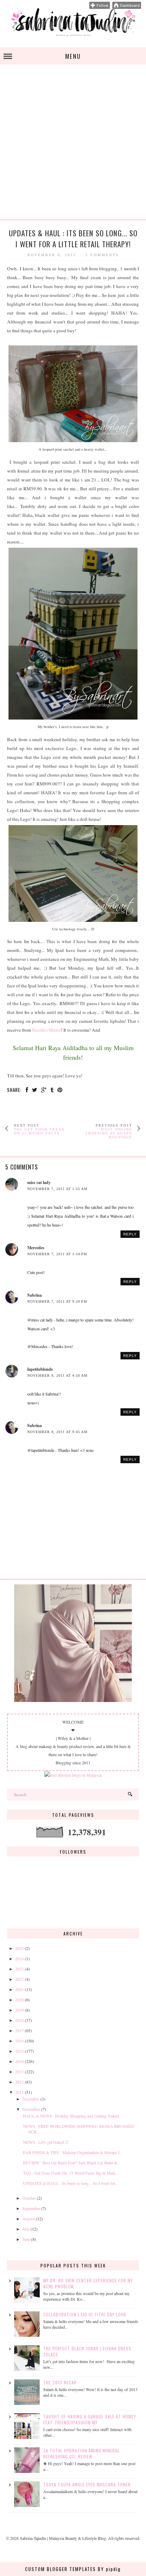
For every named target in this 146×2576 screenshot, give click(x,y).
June (26, 2239)
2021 (19, 1989)
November (31, 2109)
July (26, 2229)
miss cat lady (39, 1182)
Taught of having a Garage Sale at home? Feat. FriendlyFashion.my (90, 2419)
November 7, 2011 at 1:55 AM (57, 1189)
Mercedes (36, 1248)
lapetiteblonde (40, 1369)
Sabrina (35, 1295)
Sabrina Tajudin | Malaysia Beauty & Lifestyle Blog (63, 2538)
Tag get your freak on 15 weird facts (39, 1131)
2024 (19, 1958)
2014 (19, 2061)
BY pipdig (109, 2569)
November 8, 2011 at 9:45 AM (57, 1432)
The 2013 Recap (60, 2382)
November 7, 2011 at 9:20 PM (57, 1301)
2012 (19, 2082)
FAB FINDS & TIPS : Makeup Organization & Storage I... (73, 2152)
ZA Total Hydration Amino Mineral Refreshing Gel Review (82, 2453)
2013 (19, 2071)
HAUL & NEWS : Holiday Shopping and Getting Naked (71, 2116)
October (29, 2198)
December (31, 2099)
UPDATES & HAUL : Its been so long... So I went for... (71, 2183)
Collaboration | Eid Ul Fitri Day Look (85, 2314)
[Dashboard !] (127, 7)
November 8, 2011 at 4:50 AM (57, 1376)
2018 (19, 2020)
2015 (19, 2051)
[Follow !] (100, 7)
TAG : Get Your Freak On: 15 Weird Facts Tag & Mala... (71, 2173)
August (29, 2219)
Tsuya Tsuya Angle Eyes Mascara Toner (87, 2484)
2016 (19, 2041)
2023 (19, 1969)
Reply (130, 1234)
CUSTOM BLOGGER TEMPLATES (61, 2569)
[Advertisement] (73, 146)
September (31, 2208)
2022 (19, 1979)
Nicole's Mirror (46, 1030)
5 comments (102, 255)
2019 (19, 2010)
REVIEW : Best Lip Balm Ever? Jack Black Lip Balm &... (72, 2163)
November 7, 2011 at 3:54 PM (57, 1254)
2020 (19, 2000)
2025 (19, 1948)
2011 (19, 2092)
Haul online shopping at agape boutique (109, 1133)
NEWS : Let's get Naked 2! (46, 2142)
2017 (19, 2030)
